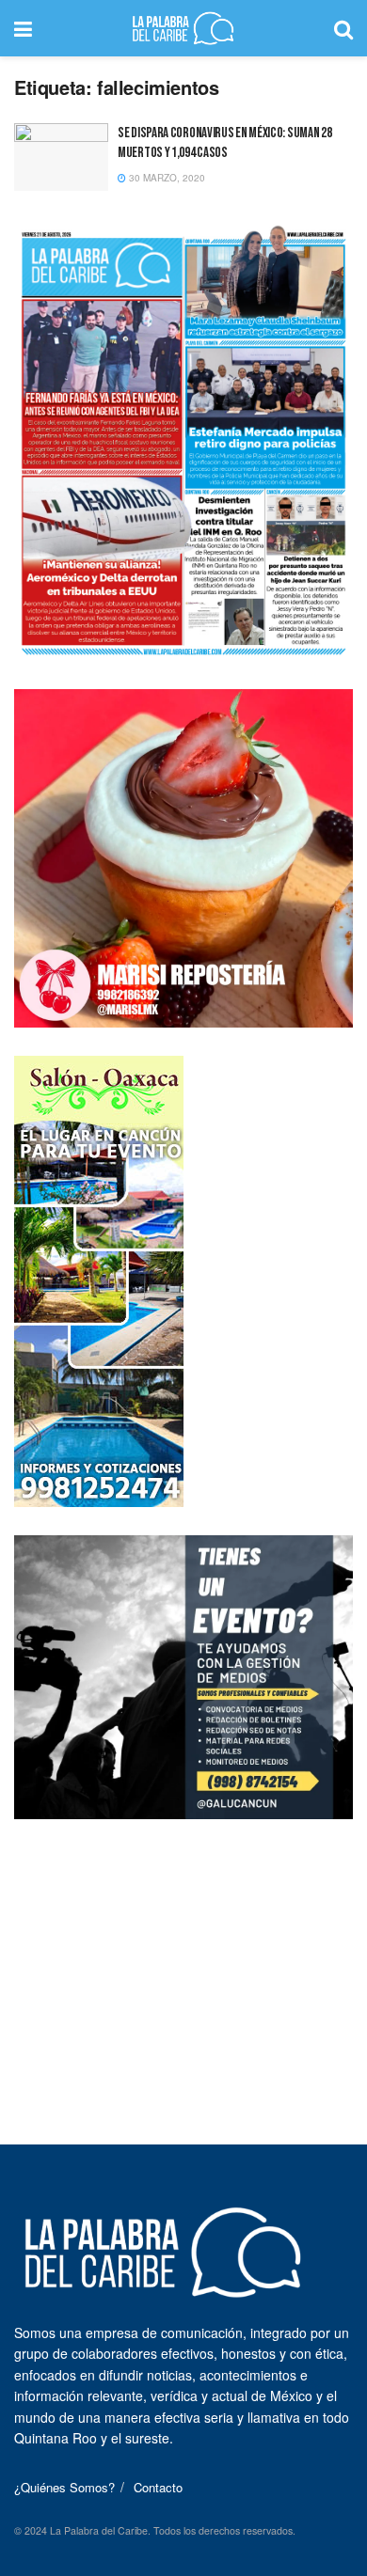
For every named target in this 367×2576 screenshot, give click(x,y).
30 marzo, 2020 (166, 178)
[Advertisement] (183, 1965)
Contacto (158, 2487)
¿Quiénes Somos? (64, 2487)
